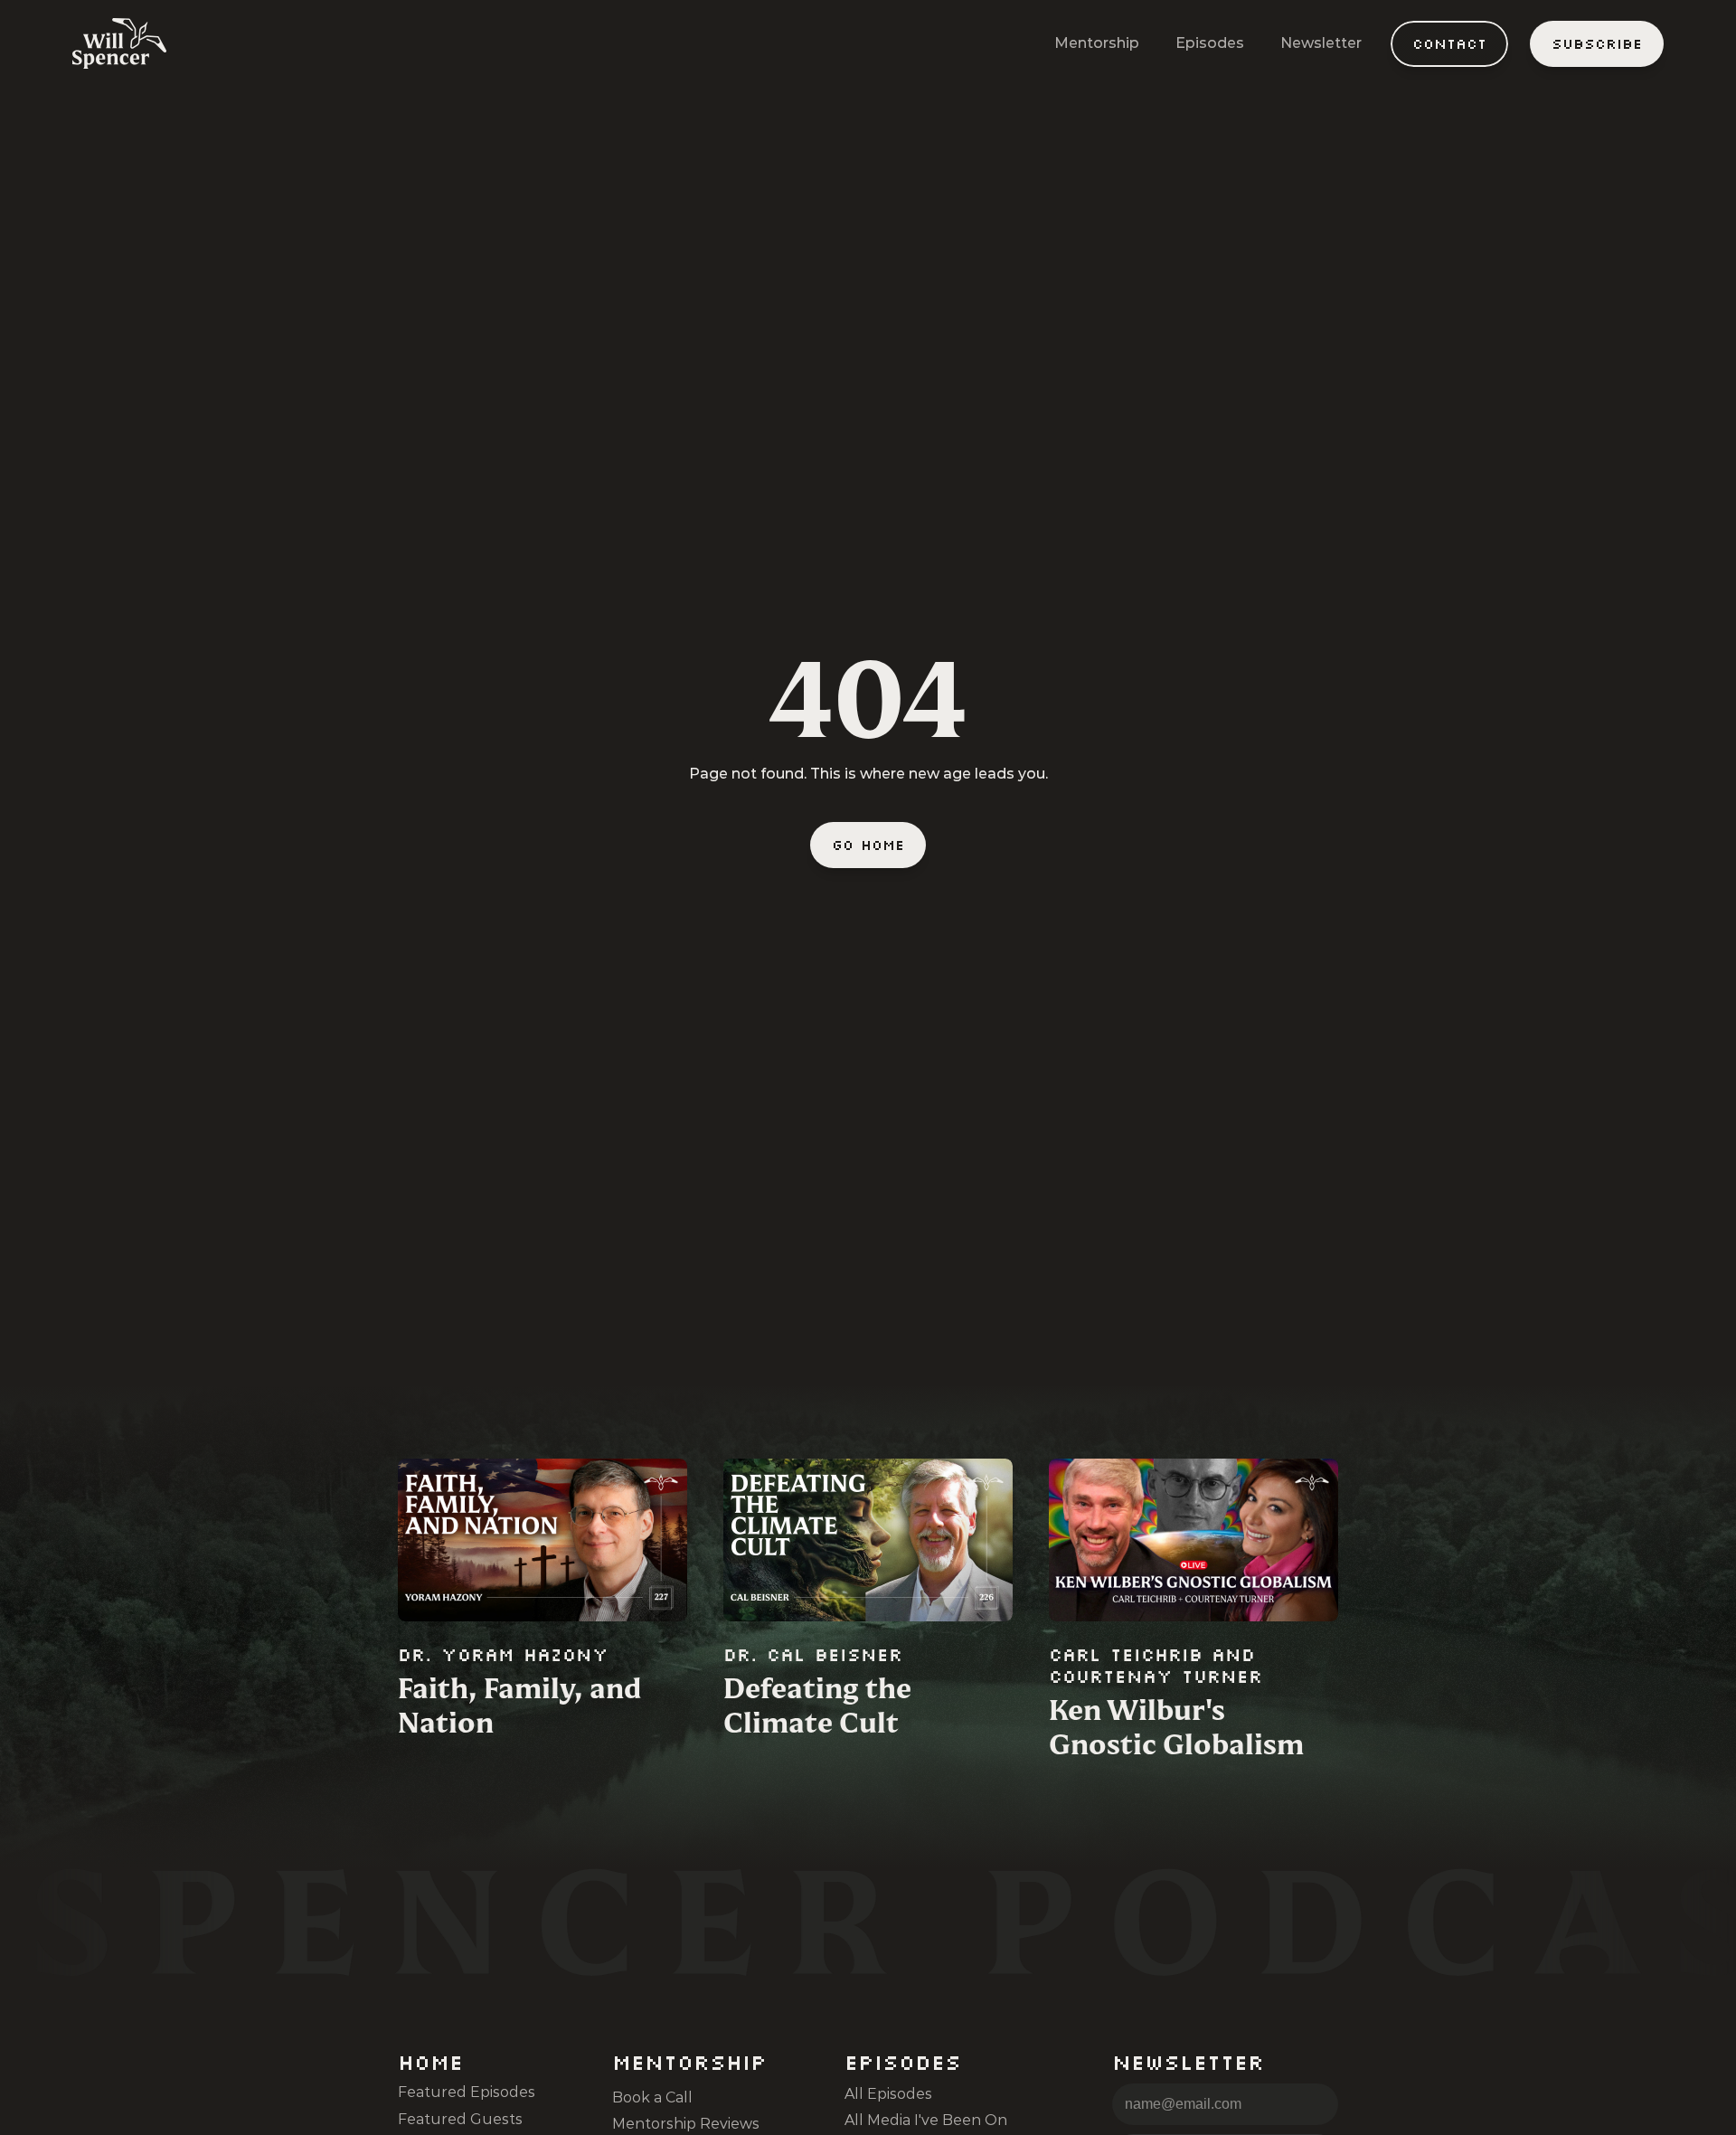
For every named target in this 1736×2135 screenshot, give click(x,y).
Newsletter (1321, 43)
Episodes (1210, 43)
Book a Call (652, 2097)
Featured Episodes (467, 2092)
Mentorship (1097, 43)
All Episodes (888, 2094)
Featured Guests (460, 2119)
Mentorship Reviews (686, 2124)
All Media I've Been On (926, 2120)
